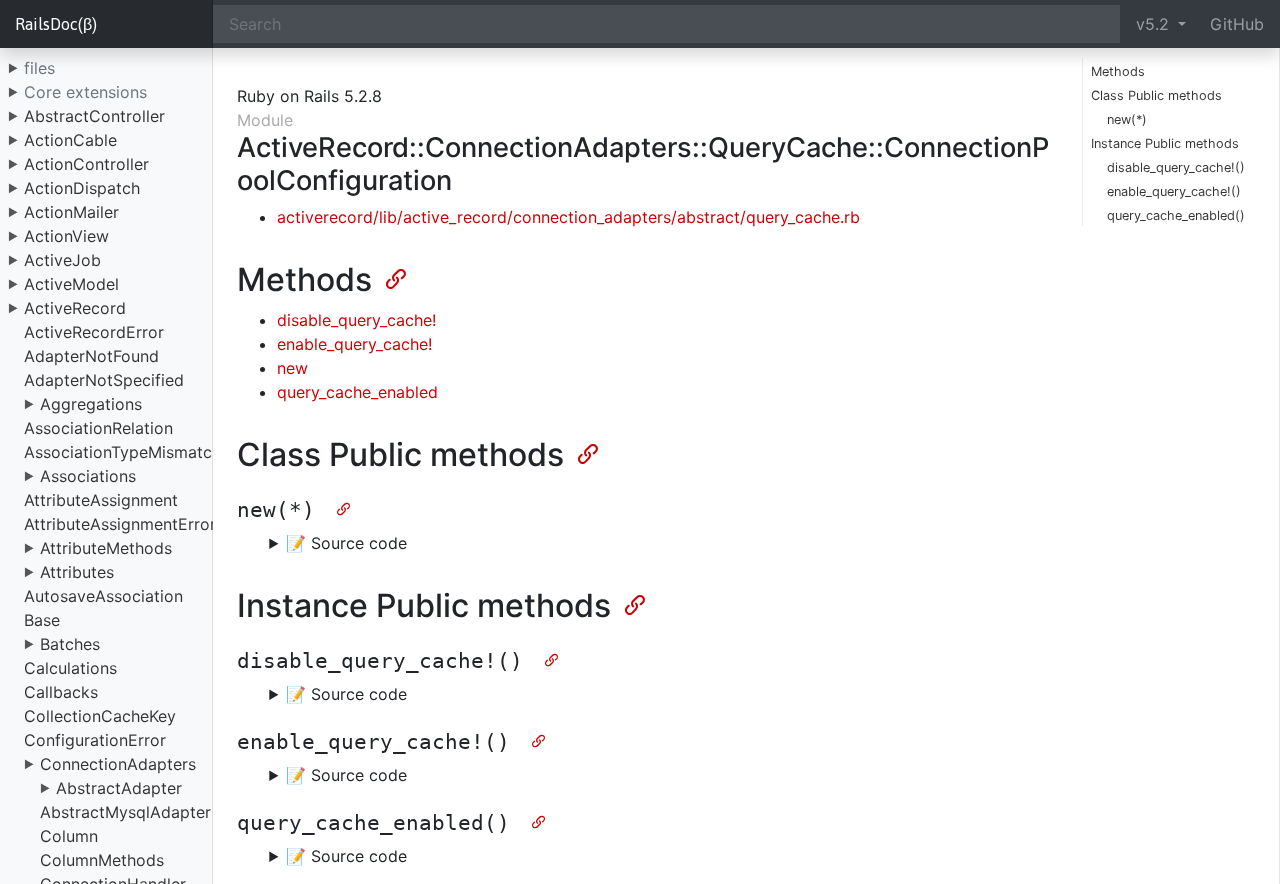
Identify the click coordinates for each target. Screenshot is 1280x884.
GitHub (1237, 24)
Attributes (77, 572)
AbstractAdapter (119, 788)
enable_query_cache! (354, 344)
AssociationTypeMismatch (122, 452)
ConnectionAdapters (118, 764)
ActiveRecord (75, 308)
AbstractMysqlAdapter (125, 812)
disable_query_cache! (356, 320)
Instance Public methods (1165, 143)
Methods (1118, 71)
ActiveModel (71, 284)
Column (69, 836)
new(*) (1127, 119)
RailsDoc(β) (56, 24)
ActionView (66, 236)
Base (42, 620)
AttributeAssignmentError (120, 524)
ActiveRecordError (94, 332)
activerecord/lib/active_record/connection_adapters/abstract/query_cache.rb (568, 217)
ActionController (86, 164)
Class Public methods (1156, 95)
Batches (70, 644)
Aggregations (91, 404)
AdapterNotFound (91, 356)
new (292, 368)
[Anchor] (394, 277)
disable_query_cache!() (1176, 167)
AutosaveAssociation (103, 596)
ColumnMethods (102, 860)
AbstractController (94, 116)
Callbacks (61, 692)
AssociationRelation (98, 428)
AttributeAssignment (101, 500)
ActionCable (70, 140)
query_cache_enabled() (1176, 215)
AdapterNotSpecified (104, 380)
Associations (88, 476)
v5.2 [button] (1155, 24)
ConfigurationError (95, 740)
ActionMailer (71, 212)
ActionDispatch (82, 188)
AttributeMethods (106, 548)
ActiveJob (62, 260)
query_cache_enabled (357, 392)
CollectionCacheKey (100, 716)
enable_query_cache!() (1174, 191)
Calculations (70, 668)
